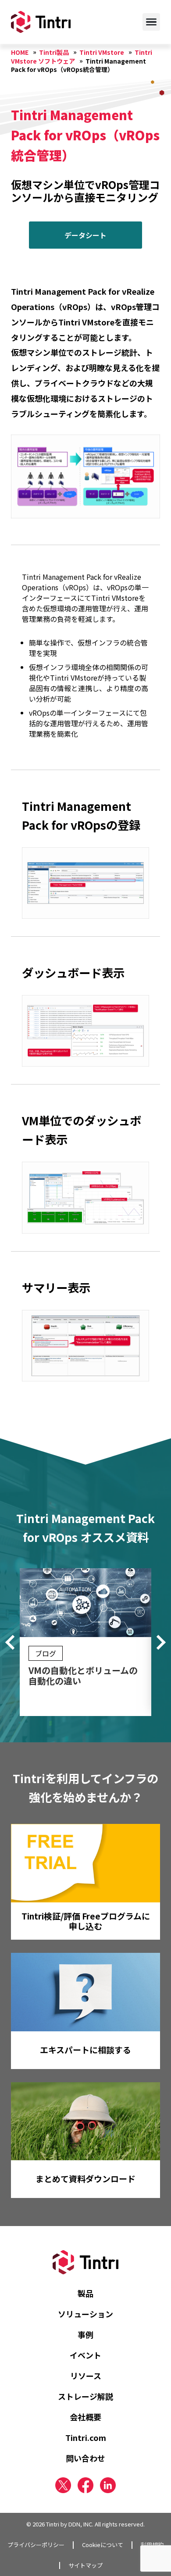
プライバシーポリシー (36, 2545)
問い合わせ (85, 2458)
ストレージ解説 (85, 2396)
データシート (85, 235)
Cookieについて (103, 2545)
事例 (85, 2334)
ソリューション (85, 2314)
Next (158, 1642)
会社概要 (85, 2417)
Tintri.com (86, 2437)
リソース (86, 2376)
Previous (13, 1642)
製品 (85, 2293)
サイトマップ (85, 2565)
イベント (85, 2355)
